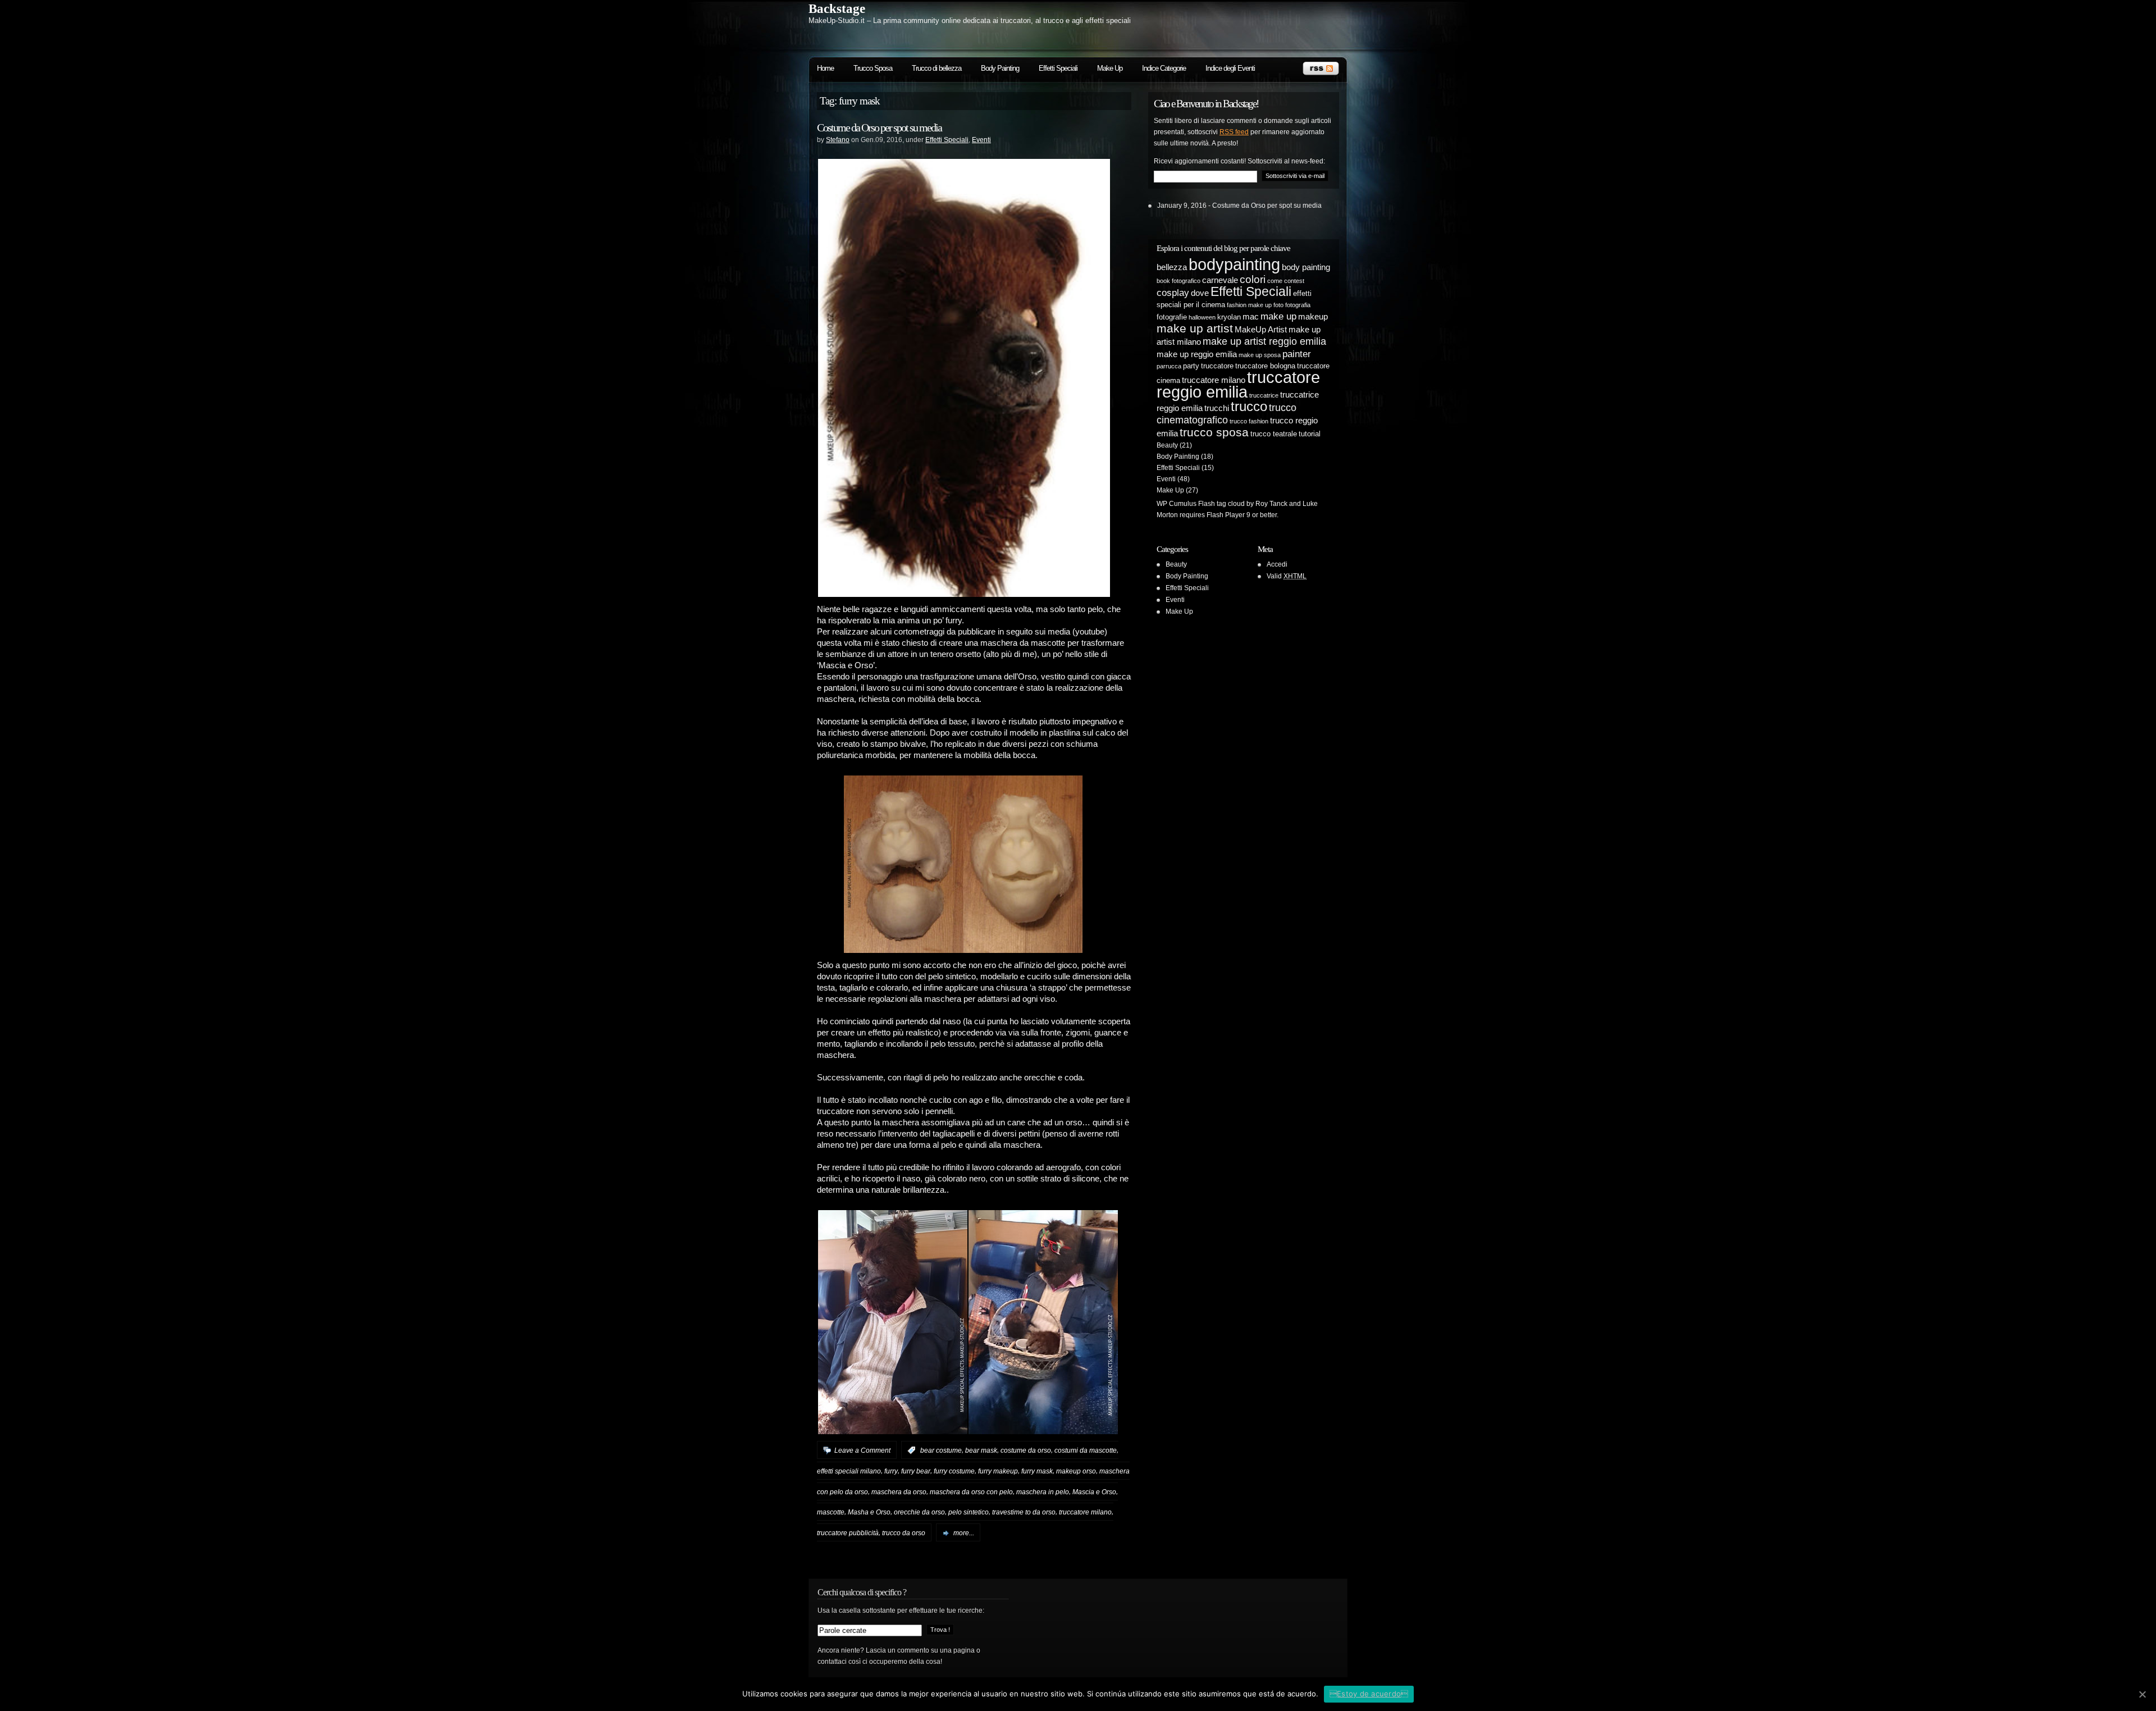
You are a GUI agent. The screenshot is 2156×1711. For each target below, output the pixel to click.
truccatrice (1264, 395)
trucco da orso (904, 1533)
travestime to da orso (1024, 1512)
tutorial (1310, 434)
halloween (1202, 317)
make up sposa (1260, 355)
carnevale (1220, 280)
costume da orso (1026, 1450)
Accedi (1277, 564)
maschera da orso (899, 1491)
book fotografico (1179, 281)
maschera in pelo (1043, 1491)
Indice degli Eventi (1230, 68)
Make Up (1110, 68)
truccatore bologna (1265, 366)
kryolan (1229, 317)
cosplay (1173, 293)
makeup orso (1076, 1471)
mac (1251, 316)
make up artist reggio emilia (1264, 341)
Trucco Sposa (873, 68)
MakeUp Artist (1261, 329)
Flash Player (1226, 515)
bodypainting (1234, 264)
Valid (1287, 576)
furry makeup (998, 1471)
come (1275, 281)
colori (1253, 279)
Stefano (838, 140)
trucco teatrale (1274, 434)
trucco (1249, 406)
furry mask (1037, 1471)
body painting (1306, 267)
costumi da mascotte (1086, 1450)
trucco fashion (1249, 421)
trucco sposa (1214, 432)
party (1191, 366)
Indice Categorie (1164, 68)
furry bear (916, 1471)
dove (1200, 293)
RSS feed (1234, 132)
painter (1297, 354)
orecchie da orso (919, 1512)
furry (891, 1471)
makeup (1313, 316)
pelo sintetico (969, 1512)
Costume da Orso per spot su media (879, 127)
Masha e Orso (869, 1512)
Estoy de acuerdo (1369, 1694)
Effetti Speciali (1058, 68)
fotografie (1172, 317)
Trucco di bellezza (937, 68)
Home (825, 68)
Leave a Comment (862, 1450)
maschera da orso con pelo (971, 1491)
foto (1278, 305)
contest (1294, 281)
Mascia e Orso (1094, 1491)
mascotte (831, 1512)
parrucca (1169, 366)
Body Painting (1000, 68)
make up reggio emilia (1197, 354)
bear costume (941, 1450)
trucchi (1217, 408)
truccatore (1217, 366)
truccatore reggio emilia (1238, 384)
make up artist (1195, 328)
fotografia (1298, 305)
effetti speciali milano (849, 1471)
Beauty (1167, 445)
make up (1278, 316)
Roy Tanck (1271, 504)
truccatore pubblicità (848, 1533)
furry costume (954, 1471)
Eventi (981, 140)
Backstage (837, 9)
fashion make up (1249, 305)
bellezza (1172, 267)
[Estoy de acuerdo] (2142, 1694)
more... (964, 1533)
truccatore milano (1085, 1512)
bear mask (981, 1450)
